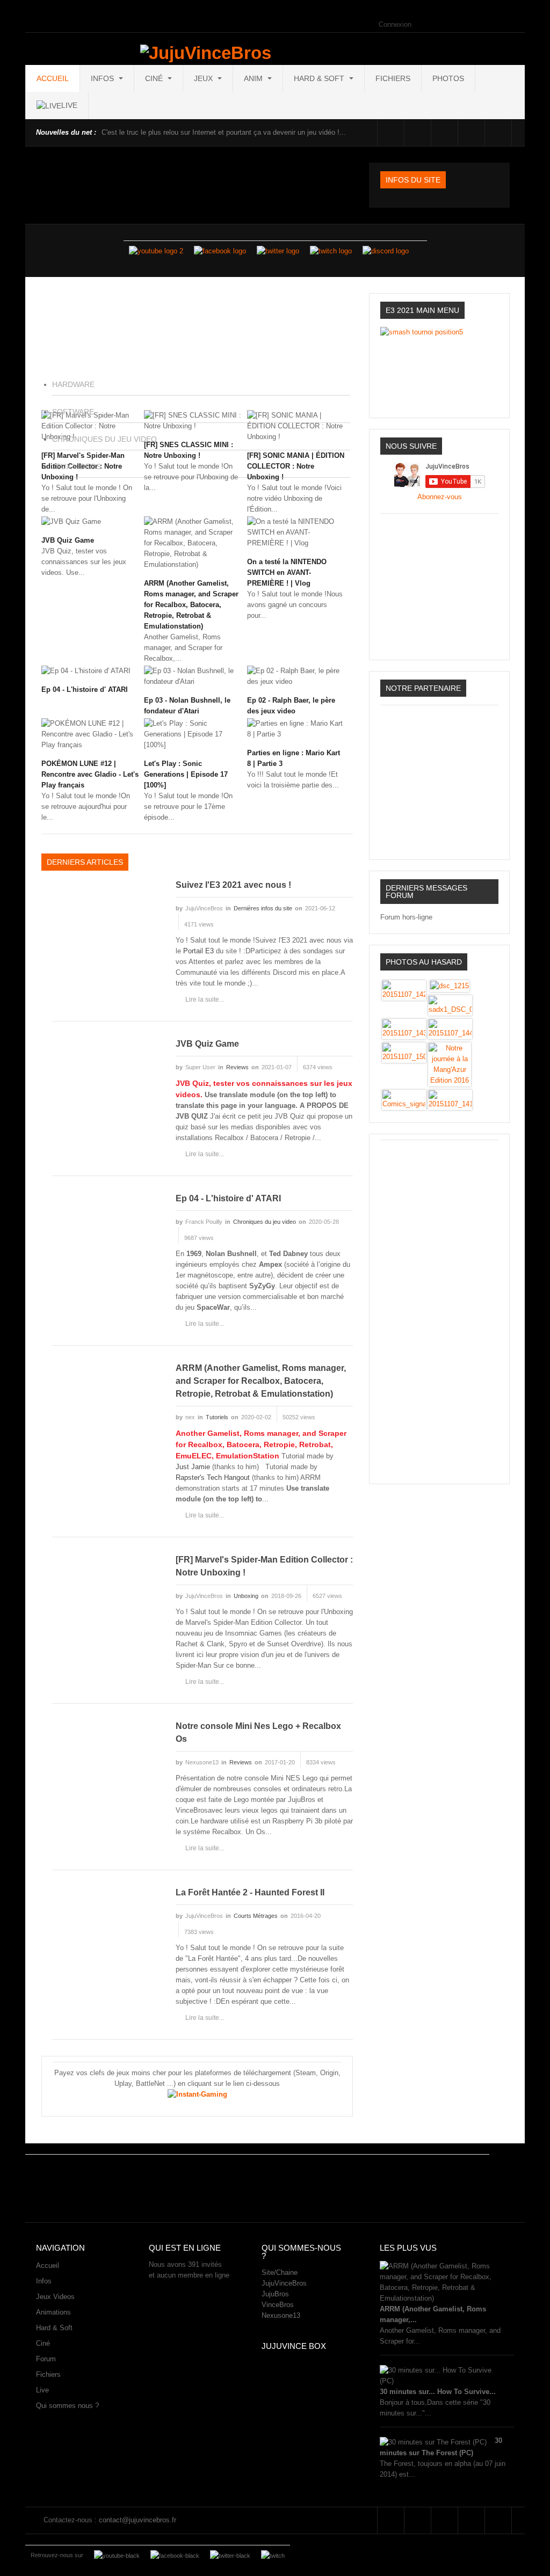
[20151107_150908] (404, 1052)
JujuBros (275, 2294)
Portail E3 (198, 951)
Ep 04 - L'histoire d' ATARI (85, 689)
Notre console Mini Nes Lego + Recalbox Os (258, 1732)
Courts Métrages (256, 1916)
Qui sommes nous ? (67, 2406)
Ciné (155, 78)
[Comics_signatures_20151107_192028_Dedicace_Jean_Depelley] (404, 1099)
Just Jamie (193, 1467)
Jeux (204, 78)
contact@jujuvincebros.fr (137, 2520)
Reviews (237, 1067)
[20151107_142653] (404, 990)
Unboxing (246, 1596)
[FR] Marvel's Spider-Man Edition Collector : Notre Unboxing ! (264, 1566)
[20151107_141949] (450, 1099)
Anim (254, 78)
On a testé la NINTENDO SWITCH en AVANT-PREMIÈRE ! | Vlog (287, 572)
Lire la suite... (205, 999)
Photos (448, 78)
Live (42, 2390)
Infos (103, 78)
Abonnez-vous (440, 497)
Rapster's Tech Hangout (213, 1477)
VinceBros (278, 2305)
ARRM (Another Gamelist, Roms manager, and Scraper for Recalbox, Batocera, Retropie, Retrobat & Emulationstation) (191, 605)
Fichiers (393, 78)
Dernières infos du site (263, 908)
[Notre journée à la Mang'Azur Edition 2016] (450, 1064)
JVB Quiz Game (68, 540)
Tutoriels (217, 1417)
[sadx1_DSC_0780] (450, 1005)
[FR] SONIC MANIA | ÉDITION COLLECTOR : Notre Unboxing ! (296, 466)
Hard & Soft (320, 78)
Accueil (53, 78)
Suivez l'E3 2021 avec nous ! (233, 885)
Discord (498, 132)
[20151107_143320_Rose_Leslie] (404, 1028)
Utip (525, 132)
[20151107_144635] (450, 1028)
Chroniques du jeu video (265, 1222)
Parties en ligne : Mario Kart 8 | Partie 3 (294, 758)
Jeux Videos (55, 2297)
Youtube (444, 132)
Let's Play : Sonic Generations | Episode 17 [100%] (186, 774)
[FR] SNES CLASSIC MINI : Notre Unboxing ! (189, 450)
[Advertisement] (439, 1307)
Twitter (418, 132)
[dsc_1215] (450, 985)
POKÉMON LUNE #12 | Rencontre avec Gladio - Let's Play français (90, 774)
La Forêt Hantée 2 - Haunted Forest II (250, 1892)
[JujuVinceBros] (206, 53)
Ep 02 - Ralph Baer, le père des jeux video (291, 706)
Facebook (391, 132)
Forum (46, 2359)
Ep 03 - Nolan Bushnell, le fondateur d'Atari (187, 706)
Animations (53, 2312)
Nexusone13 (281, 2315)
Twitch (471, 132)
